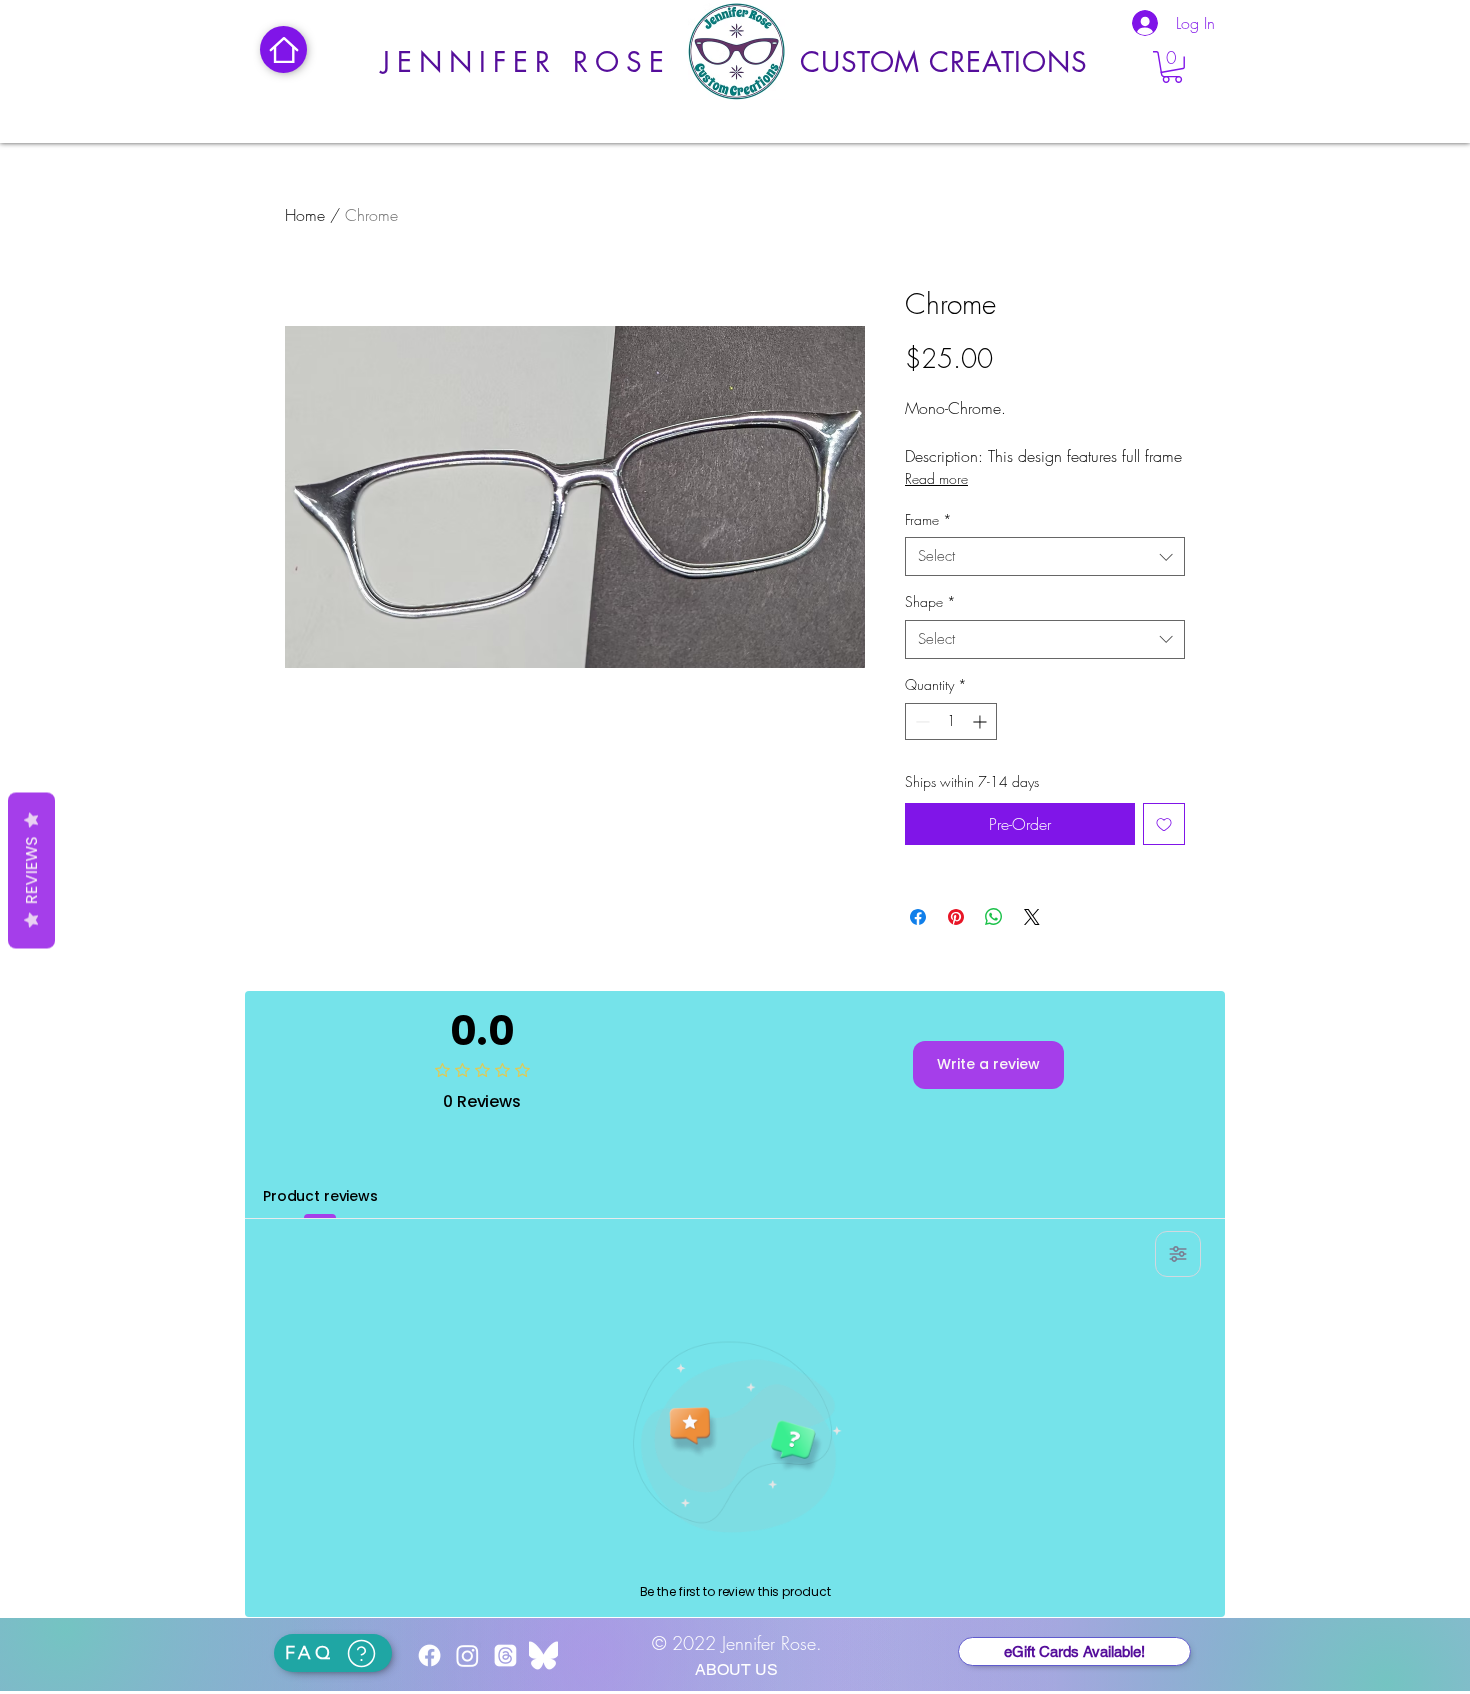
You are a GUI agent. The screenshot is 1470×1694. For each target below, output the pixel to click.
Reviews (31, 871)
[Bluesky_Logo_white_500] (543, 1655)
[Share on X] (1032, 917)
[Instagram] (467, 1655)
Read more (936, 478)
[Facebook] (429, 1655)
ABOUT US (736, 1669)
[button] (1172, 67)
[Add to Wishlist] (1164, 824)
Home (305, 215)
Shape (930, 601)
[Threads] (505, 1655)
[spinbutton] (951, 721)
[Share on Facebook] (918, 917)
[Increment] (981, 721)
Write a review (988, 1064)
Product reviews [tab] (320, 1196)
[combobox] (1045, 556)
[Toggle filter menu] (1178, 1254)
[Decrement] (920, 721)
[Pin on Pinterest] (956, 917)
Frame (928, 519)
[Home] (283, 49)
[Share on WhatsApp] (994, 917)
